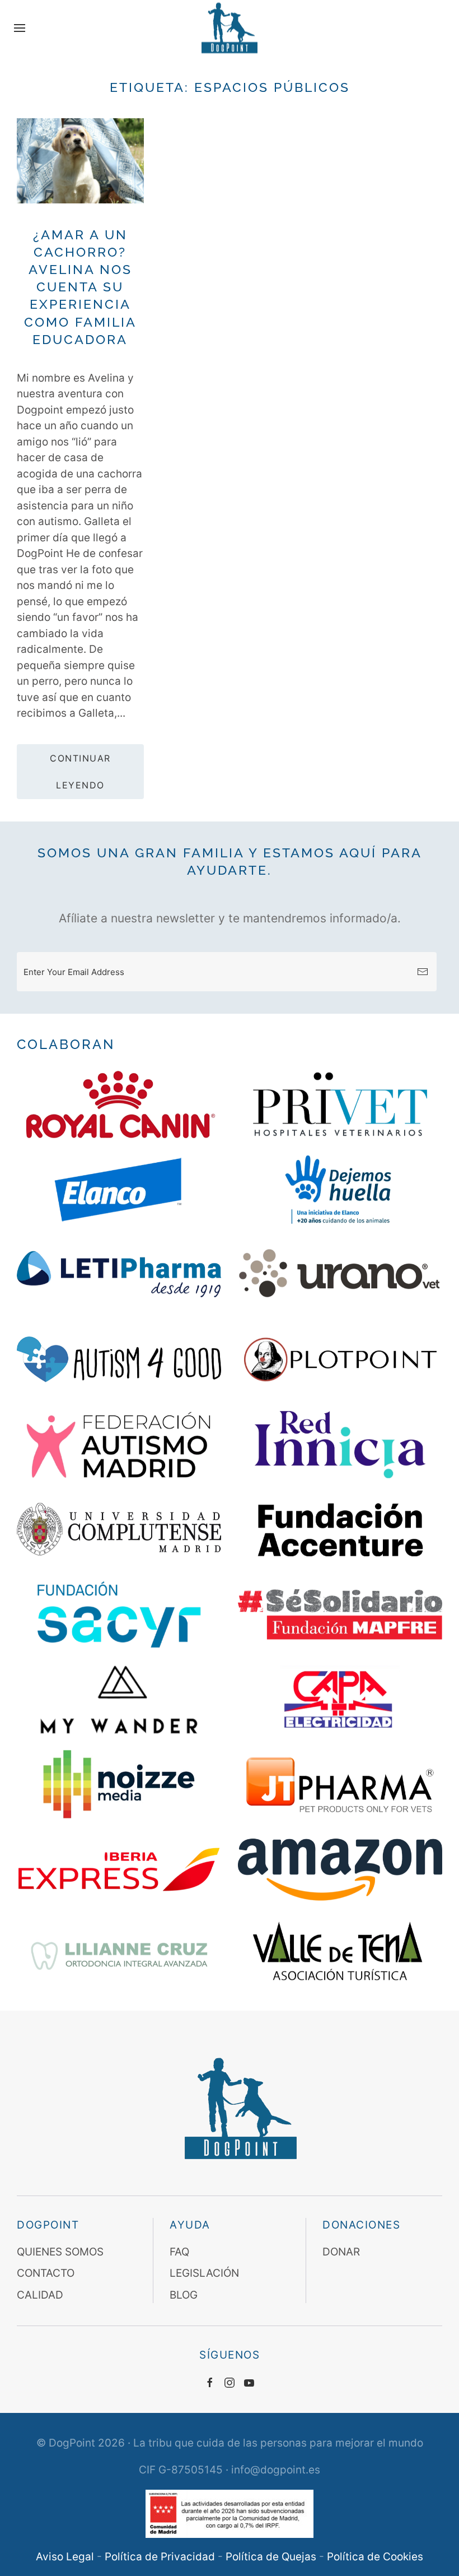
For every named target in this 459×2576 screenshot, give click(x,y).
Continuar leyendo (80, 772)
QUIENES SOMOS (60, 2252)
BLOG (184, 2295)
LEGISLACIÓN (204, 2273)
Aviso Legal (65, 2557)
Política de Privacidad (160, 2557)
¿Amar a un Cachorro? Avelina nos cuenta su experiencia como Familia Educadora (80, 287)
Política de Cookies (375, 2557)
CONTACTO (46, 2273)
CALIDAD (40, 2295)
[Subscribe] (423, 972)
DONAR (341, 2252)
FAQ (179, 2252)
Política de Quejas (271, 2557)
